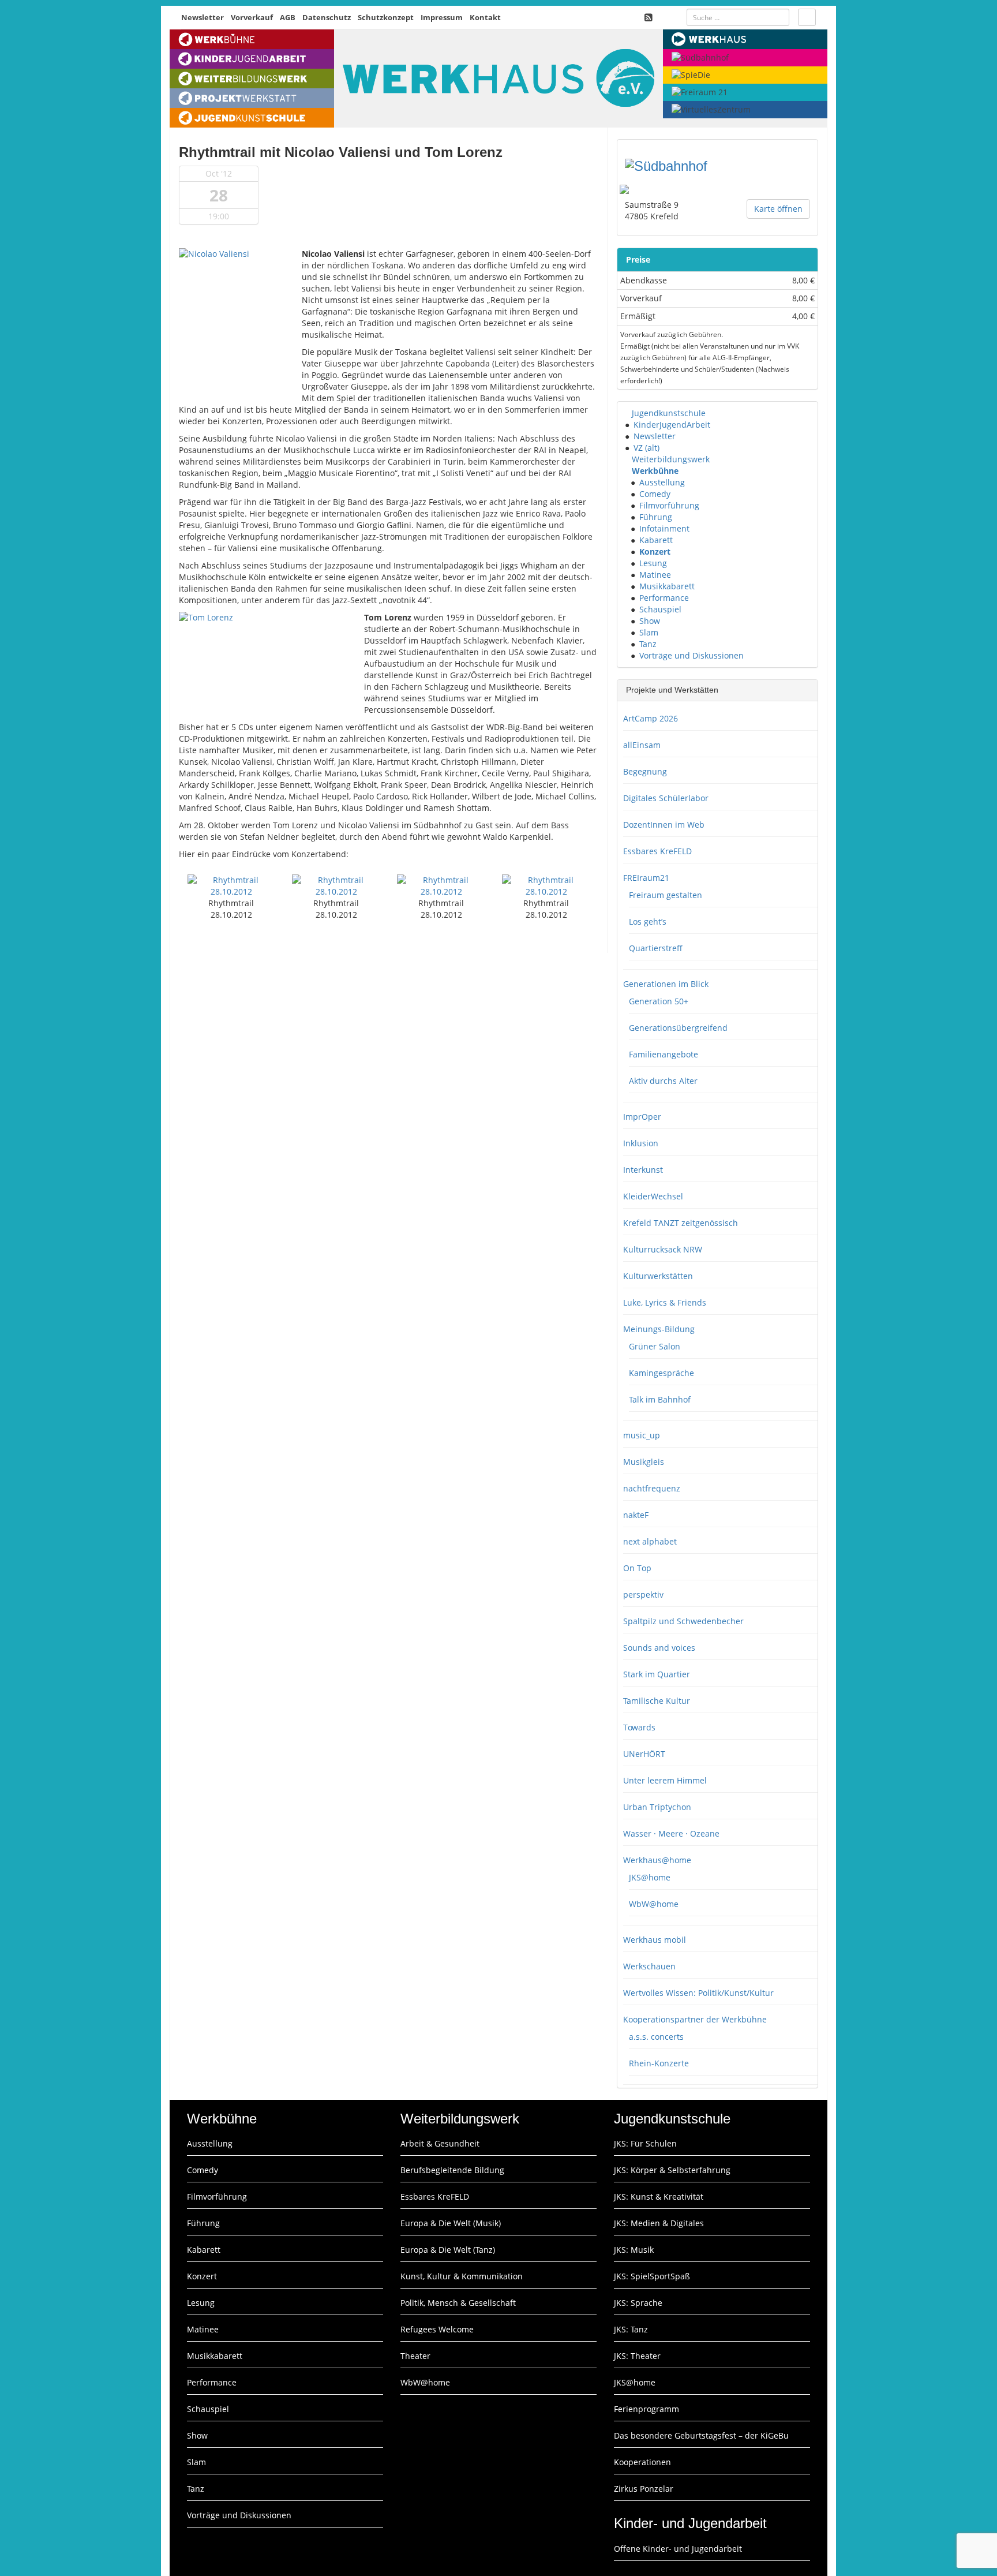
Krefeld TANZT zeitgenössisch (681, 1223)
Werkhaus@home (657, 1860)
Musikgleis (644, 1462)
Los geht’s (648, 921)
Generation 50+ (659, 1001)
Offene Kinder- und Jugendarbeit (678, 2549)
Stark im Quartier (657, 1674)
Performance (664, 598)
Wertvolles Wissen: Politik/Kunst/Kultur (698, 1993)
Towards (639, 1727)
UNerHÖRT (644, 1754)
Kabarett (656, 540)
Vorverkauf (252, 17)
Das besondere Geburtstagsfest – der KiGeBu (701, 2435)
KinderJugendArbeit (672, 425)
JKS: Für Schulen (645, 2143)
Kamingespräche (661, 1373)
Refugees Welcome (437, 2329)
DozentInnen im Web (664, 825)
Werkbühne (655, 471)
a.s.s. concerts (656, 2037)
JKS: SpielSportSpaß (652, 2276)
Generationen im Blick (666, 984)
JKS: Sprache (638, 2303)
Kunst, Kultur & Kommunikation (462, 2276)
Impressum (442, 17)
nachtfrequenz (652, 1488)
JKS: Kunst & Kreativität (659, 2196)
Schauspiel (660, 609)
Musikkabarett (667, 586)
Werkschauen (649, 1966)
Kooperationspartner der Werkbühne (695, 2019)
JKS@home (650, 1877)
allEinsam (642, 745)
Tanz (648, 644)
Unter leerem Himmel (665, 1780)
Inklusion (641, 1143)
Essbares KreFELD (657, 851)
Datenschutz (327, 17)
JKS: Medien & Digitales (659, 2223)
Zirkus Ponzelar (644, 2489)
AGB (288, 17)
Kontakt (485, 17)
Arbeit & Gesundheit (440, 2143)
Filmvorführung (669, 505)
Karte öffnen (778, 209)
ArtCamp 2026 (651, 718)
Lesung (653, 563)
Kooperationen (642, 2462)
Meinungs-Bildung (659, 1329)
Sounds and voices (659, 1648)
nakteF (636, 1515)
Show (650, 621)
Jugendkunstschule (669, 413)
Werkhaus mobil (655, 1940)
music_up (642, 1435)
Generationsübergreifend (678, 1028)
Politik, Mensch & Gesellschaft (458, 2303)
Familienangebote (664, 1054)
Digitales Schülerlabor (666, 798)
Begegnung (645, 771)
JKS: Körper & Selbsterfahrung (672, 2170)
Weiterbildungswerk (671, 459)
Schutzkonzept (386, 17)
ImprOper (642, 1117)
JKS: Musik (634, 2250)
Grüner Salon (655, 1346)
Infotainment (664, 528)
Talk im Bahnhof (660, 1399)
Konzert (655, 552)
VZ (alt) (646, 448)
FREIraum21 (646, 878)
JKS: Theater (637, 2356)
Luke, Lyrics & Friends (665, 1302)
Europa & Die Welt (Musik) (451, 2223)
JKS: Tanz (631, 2329)
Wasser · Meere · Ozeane (671, 1833)
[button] (626, 413)
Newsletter (203, 17)
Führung (656, 517)
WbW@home (654, 1904)
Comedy (655, 494)
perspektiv (643, 1594)
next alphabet (650, 1541)
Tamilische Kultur (657, 1701)
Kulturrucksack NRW (663, 1249)
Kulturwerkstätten (658, 1276)
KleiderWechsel (653, 1196)
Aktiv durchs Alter (663, 1081)
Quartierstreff (656, 948)
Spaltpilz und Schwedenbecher (683, 1621)
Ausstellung (662, 482)
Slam (649, 632)
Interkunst (643, 1170)
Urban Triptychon (657, 1807)
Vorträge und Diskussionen (691, 655)
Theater (415, 2356)
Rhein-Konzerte (659, 2063)
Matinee (655, 575)
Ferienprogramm (646, 2409)
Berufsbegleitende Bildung (452, 2170)
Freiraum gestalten (666, 895)
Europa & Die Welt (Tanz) (448, 2250)
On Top (637, 1568)
